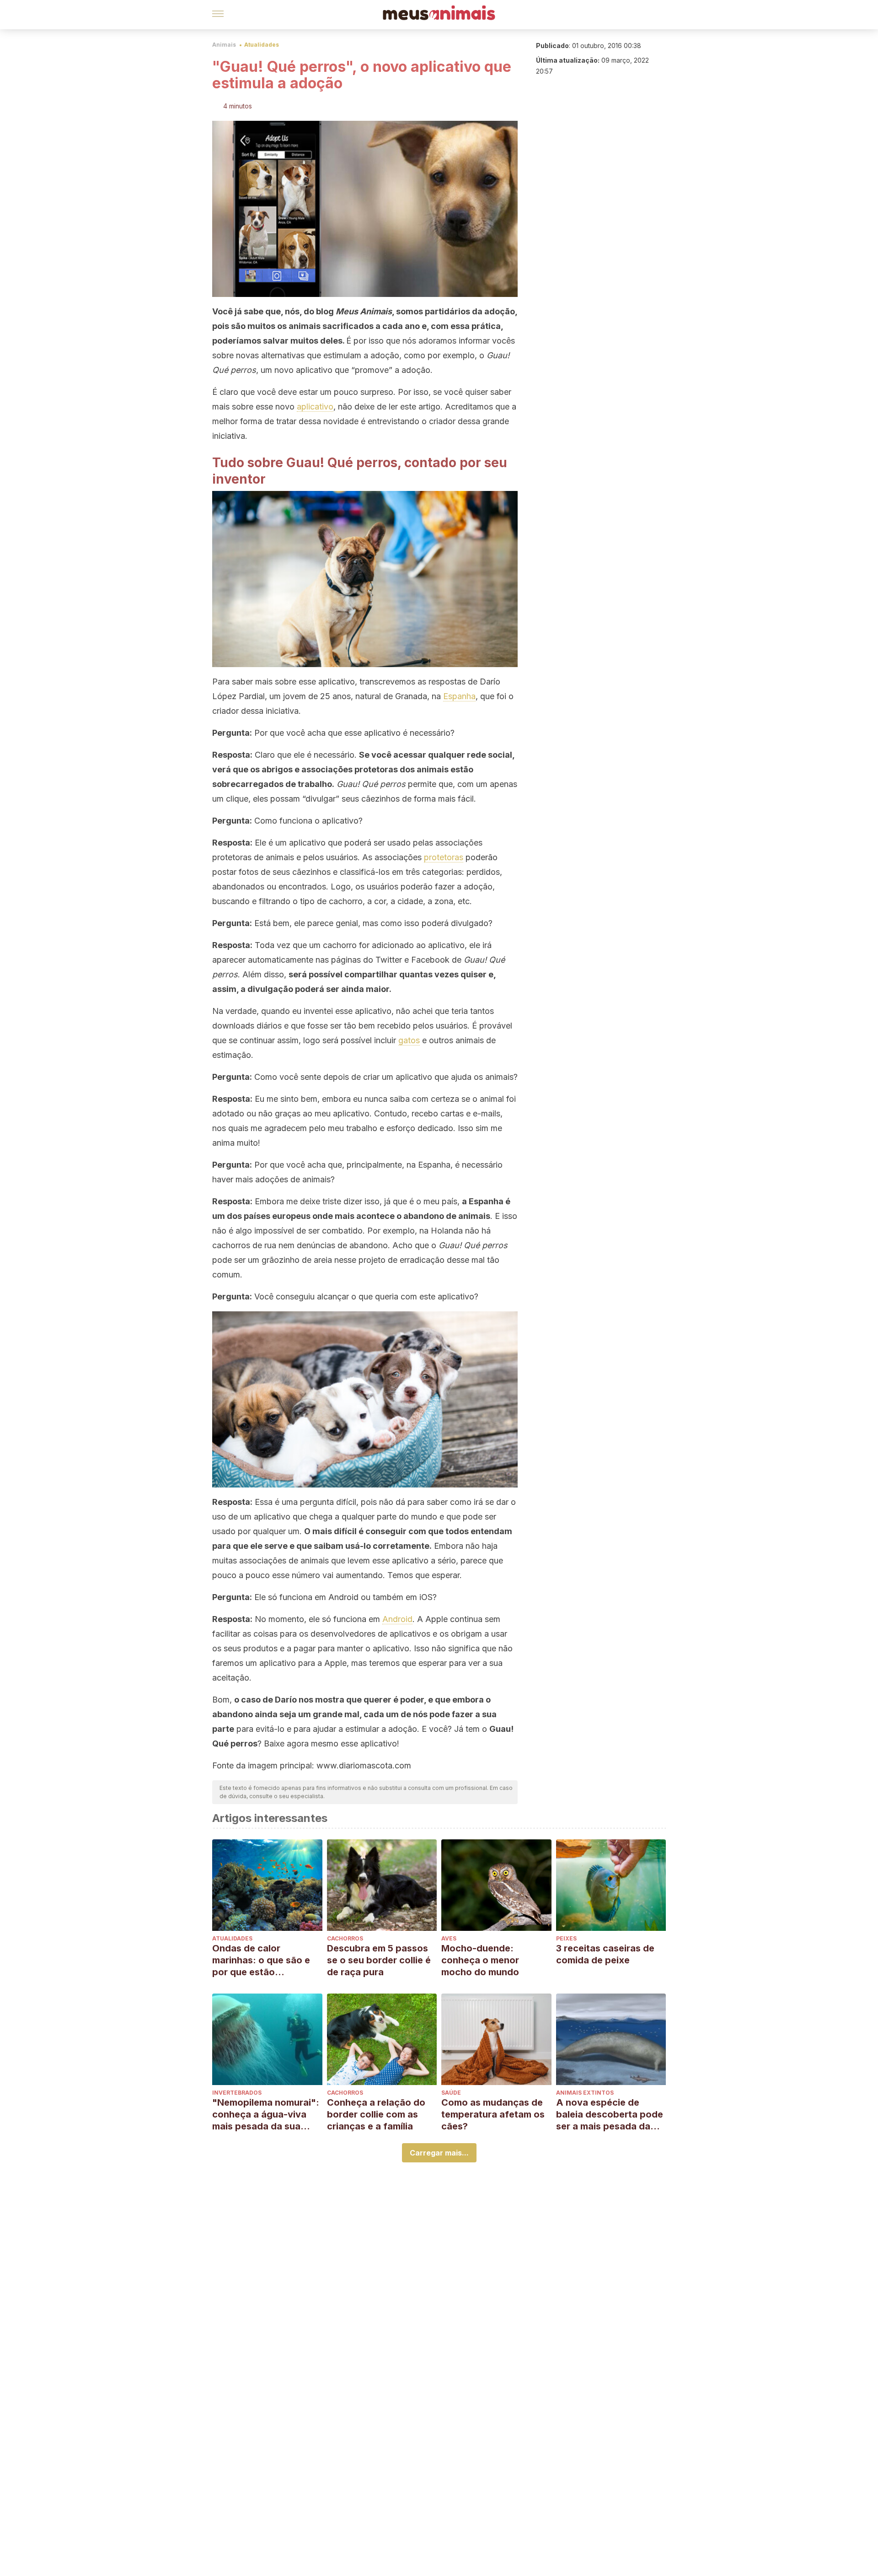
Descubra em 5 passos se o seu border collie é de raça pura (379, 1960)
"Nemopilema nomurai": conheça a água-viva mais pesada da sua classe (266, 2115)
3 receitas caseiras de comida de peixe (605, 1954)
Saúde (451, 2093)
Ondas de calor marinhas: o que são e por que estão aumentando (261, 1960)
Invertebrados (237, 2093)
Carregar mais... (439, 2153)
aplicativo (315, 407)
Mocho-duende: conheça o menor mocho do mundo (480, 1960)
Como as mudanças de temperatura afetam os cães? (493, 2114)
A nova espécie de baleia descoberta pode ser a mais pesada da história (610, 2115)
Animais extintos (585, 2093)
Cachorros (345, 1938)
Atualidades (262, 45)
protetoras (444, 857)
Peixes (566, 1938)
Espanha (459, 696)
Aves (449, 1938)
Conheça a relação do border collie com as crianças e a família (376, 2114)
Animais (224, 45)
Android (397, 1619)
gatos (409, 1040)
